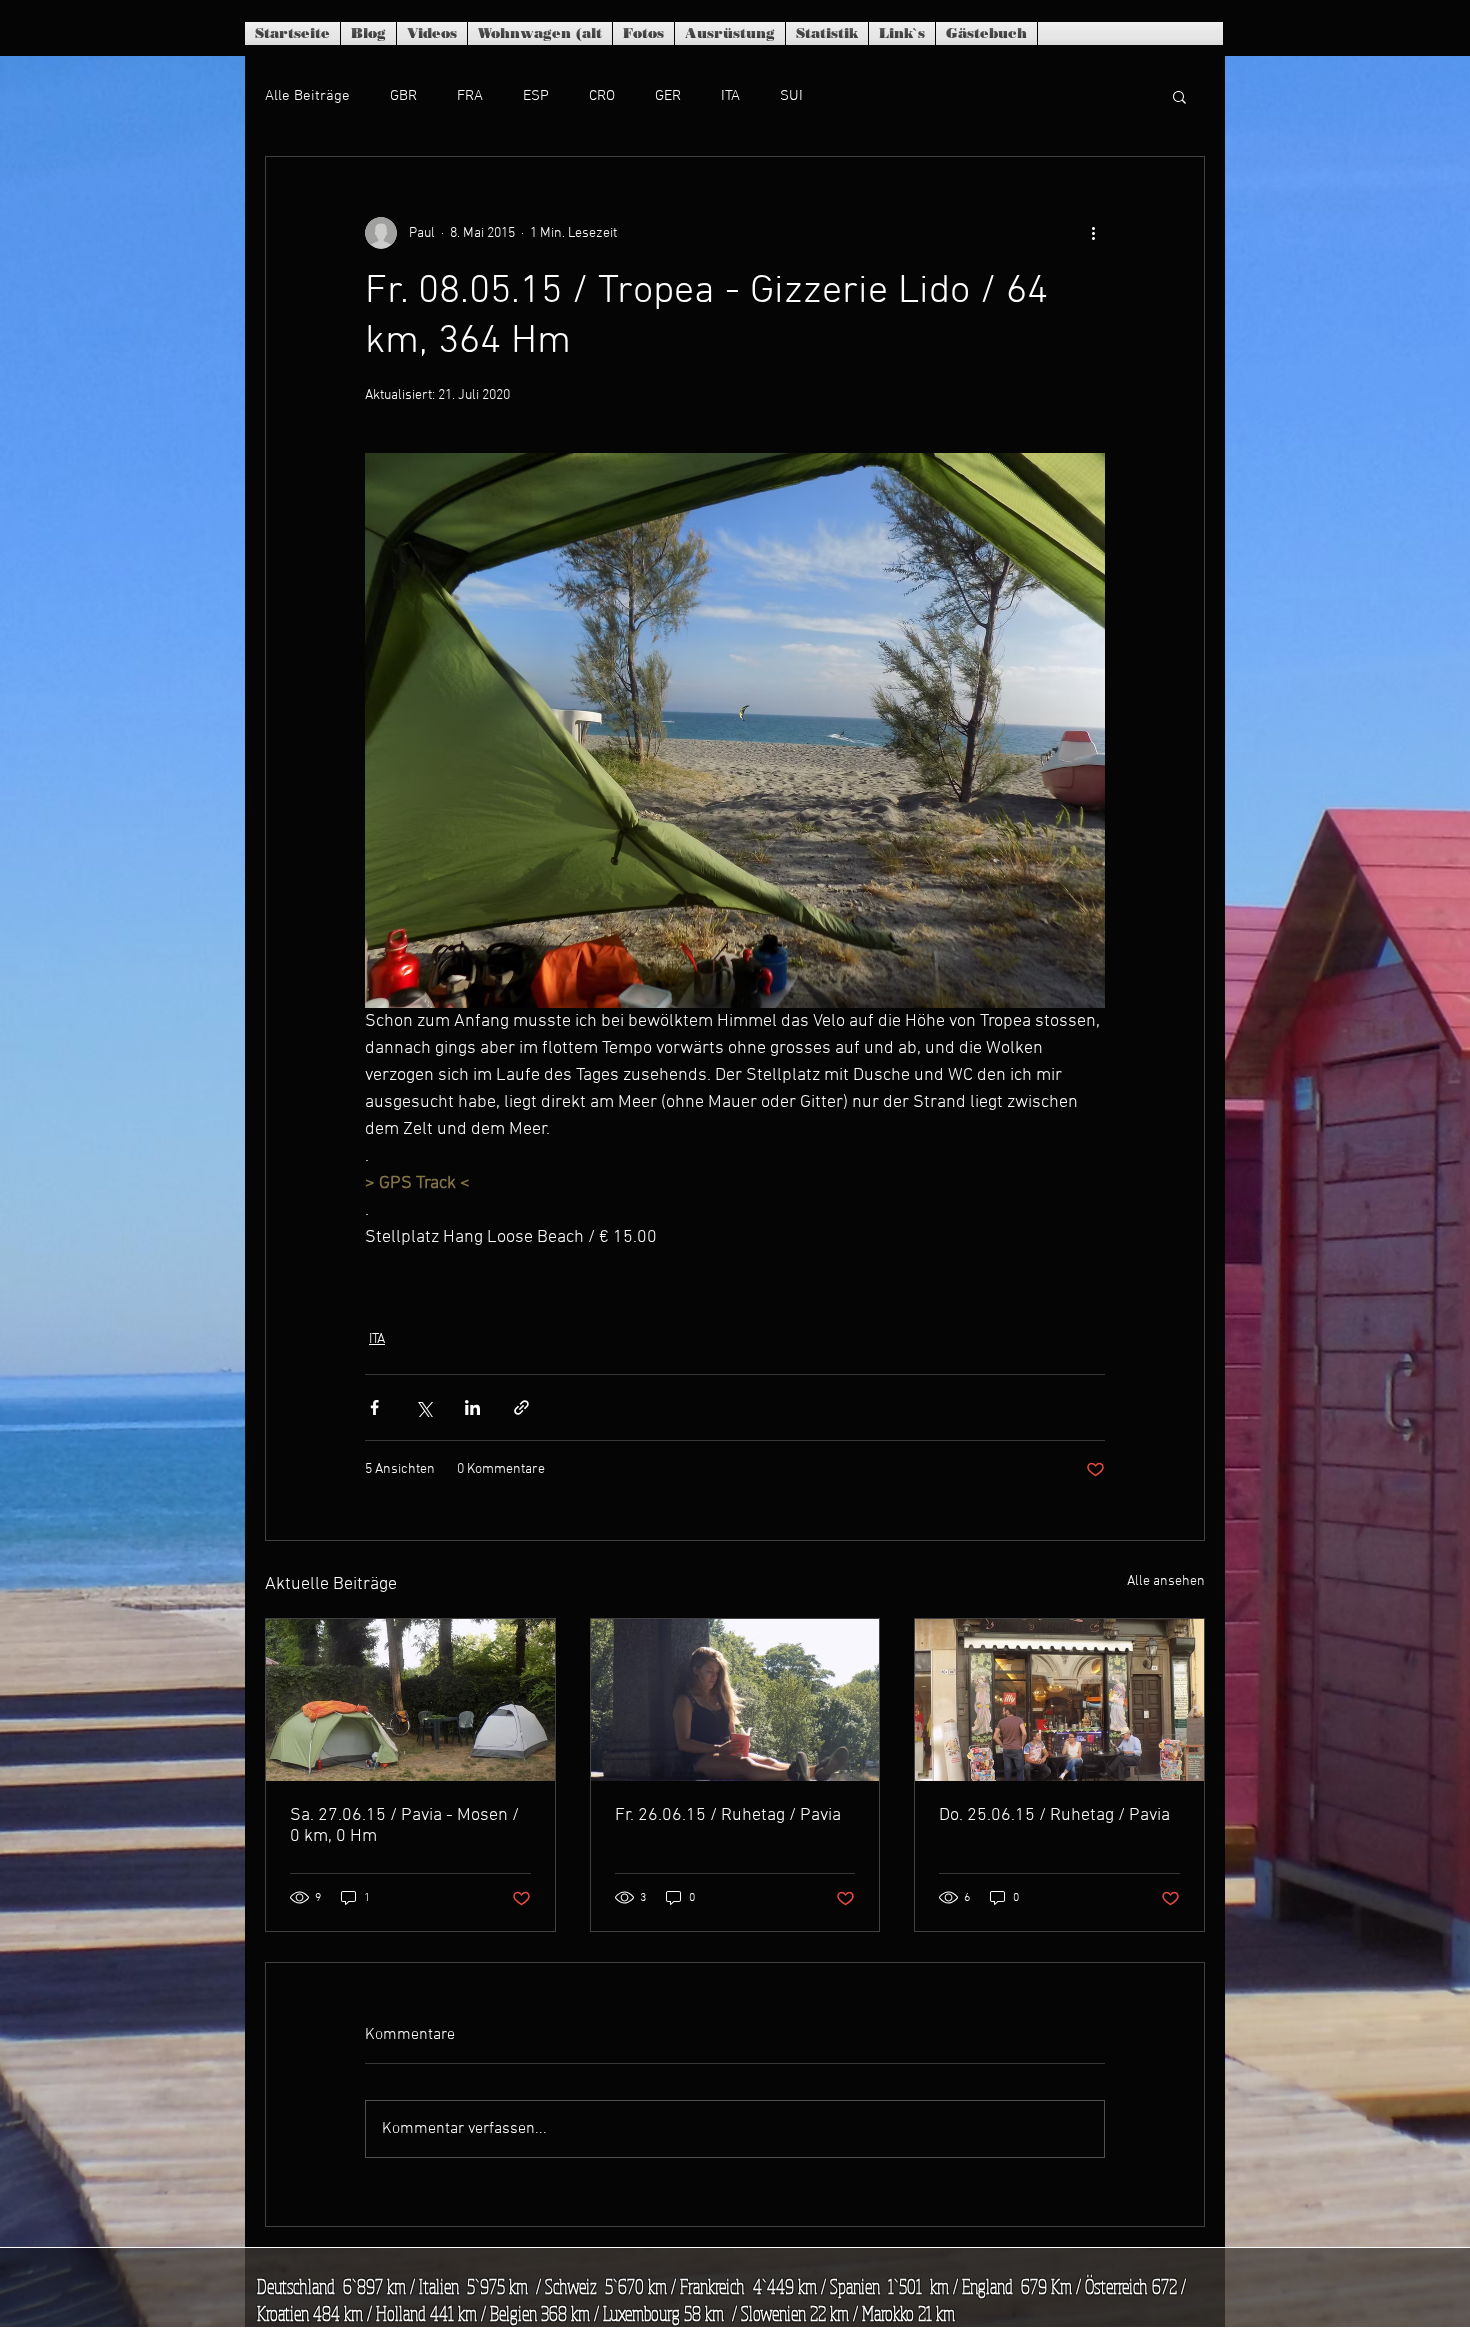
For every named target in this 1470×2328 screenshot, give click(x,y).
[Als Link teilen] (521, 1407)
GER (668, 96)
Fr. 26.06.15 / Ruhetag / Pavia (728, 1815)
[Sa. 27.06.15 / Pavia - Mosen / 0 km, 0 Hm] (410, 1700)
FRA (470, 96)
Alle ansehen (1166, 1581)
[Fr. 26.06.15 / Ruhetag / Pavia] (735, 1700)
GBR (403, 96)
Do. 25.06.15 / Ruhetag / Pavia (1054, 1815)
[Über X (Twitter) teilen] (423, 1407)
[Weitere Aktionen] (1093, 233)
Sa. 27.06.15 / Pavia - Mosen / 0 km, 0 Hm (404, 1826)
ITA (730, 96)
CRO (602, 96)
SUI (791, 96)
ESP (536, 96)
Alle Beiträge (307, 96)
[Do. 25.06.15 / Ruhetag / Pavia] (1059, 1700)
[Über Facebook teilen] (374, 1407)
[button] (1179, 96)
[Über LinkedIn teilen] (472, 1407)
